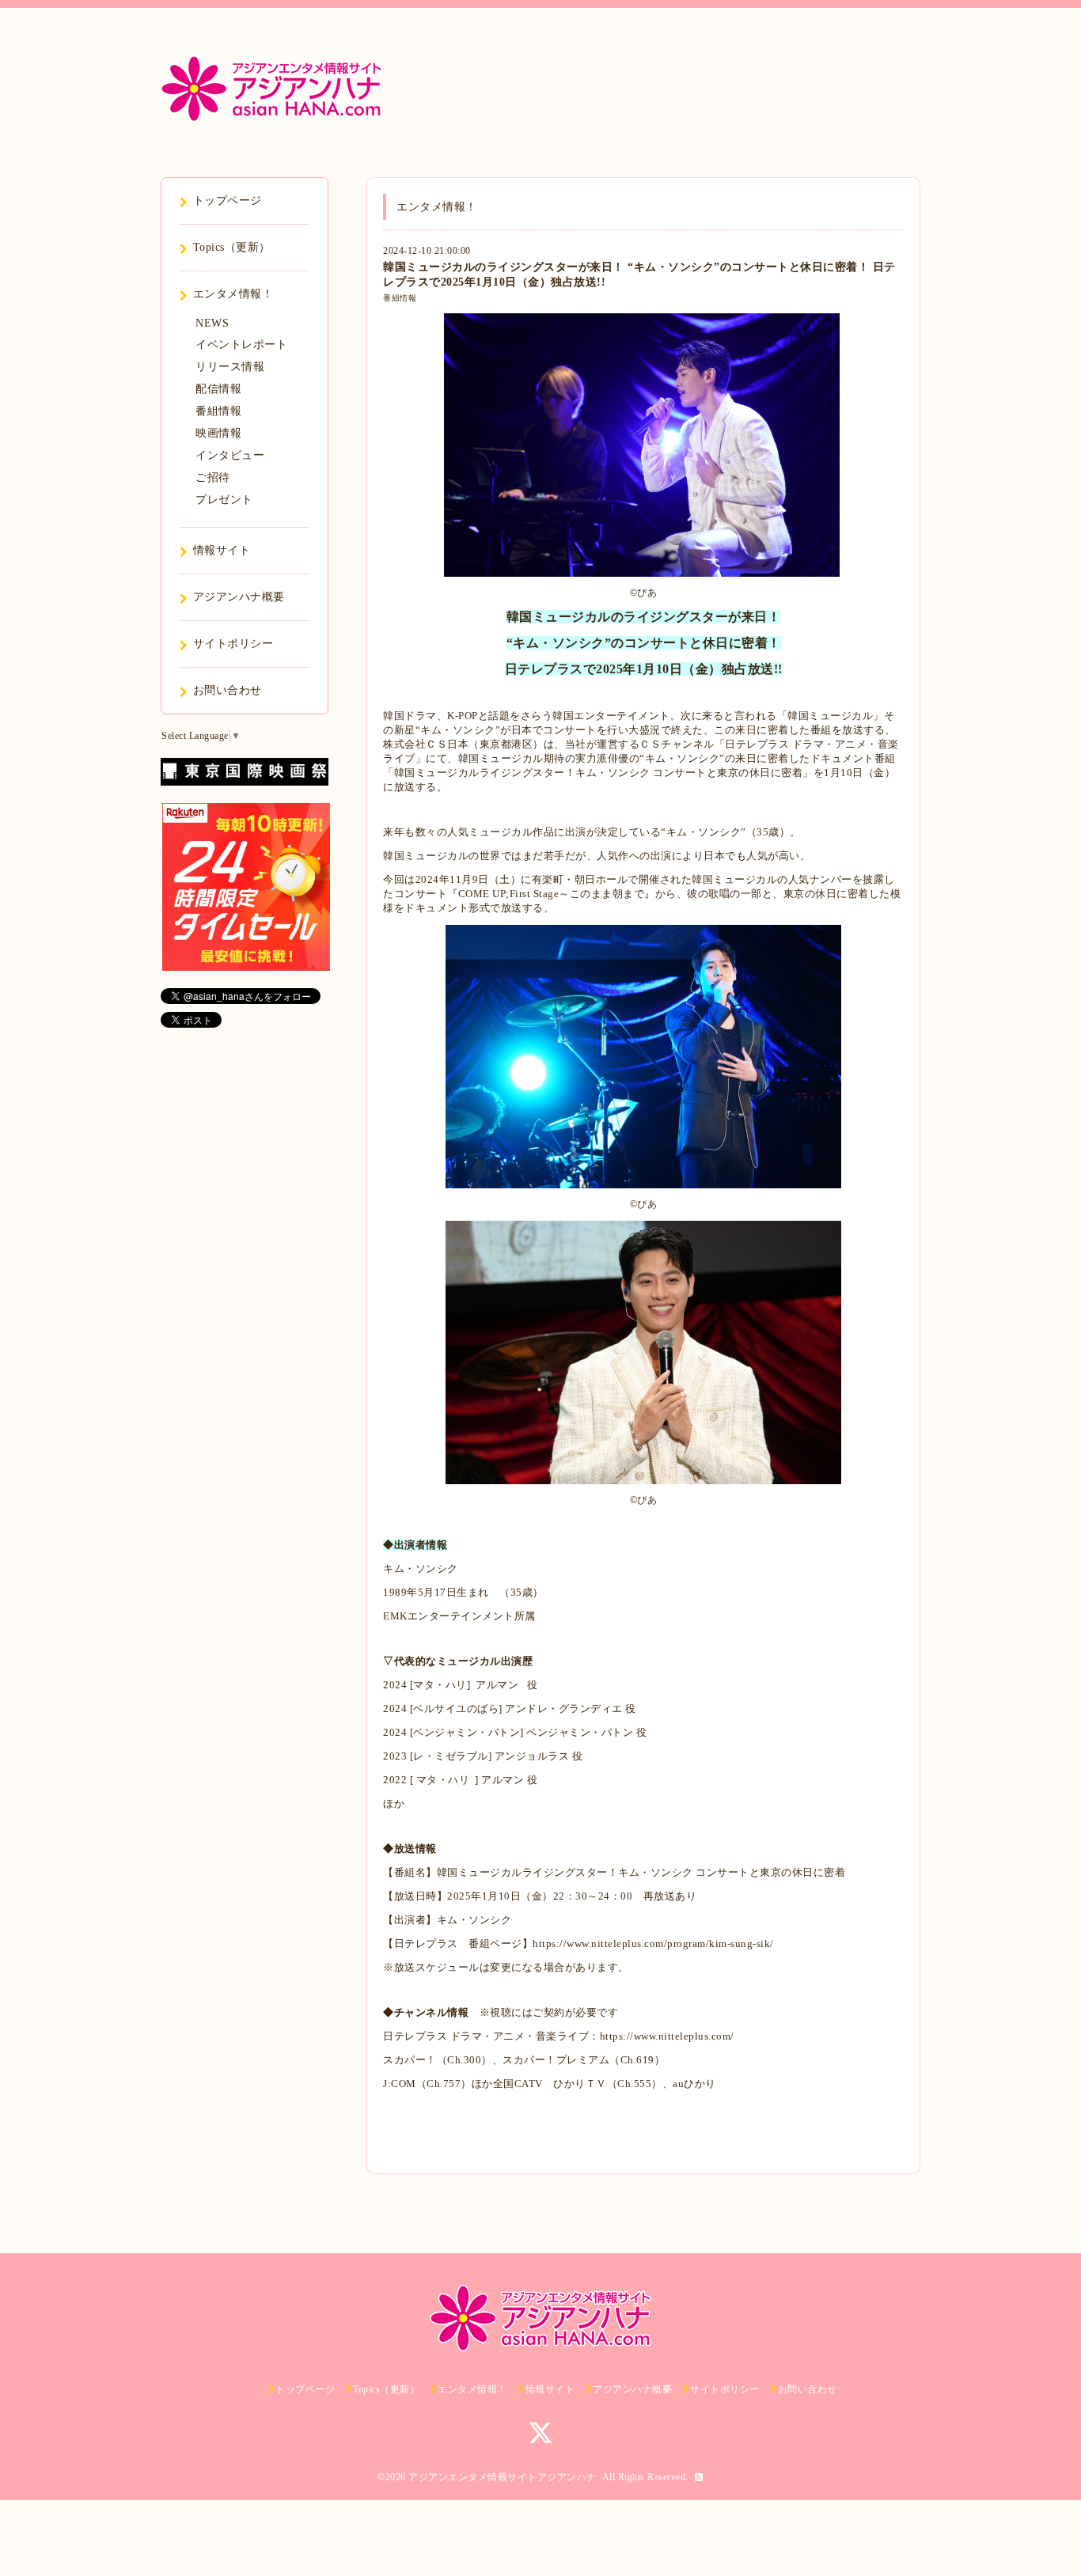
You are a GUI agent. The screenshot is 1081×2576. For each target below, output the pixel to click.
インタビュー (230, 455)
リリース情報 (230, 367)
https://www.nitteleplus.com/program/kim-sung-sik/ (653, 1943)
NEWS (212, 323)
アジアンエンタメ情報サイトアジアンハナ (503, 2477)
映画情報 (218, 433)
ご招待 (213, 477)
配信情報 (218, 389)
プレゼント (224, 500)
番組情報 (400, 298)
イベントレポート (241, 345)
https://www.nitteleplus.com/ (667, 2036)
